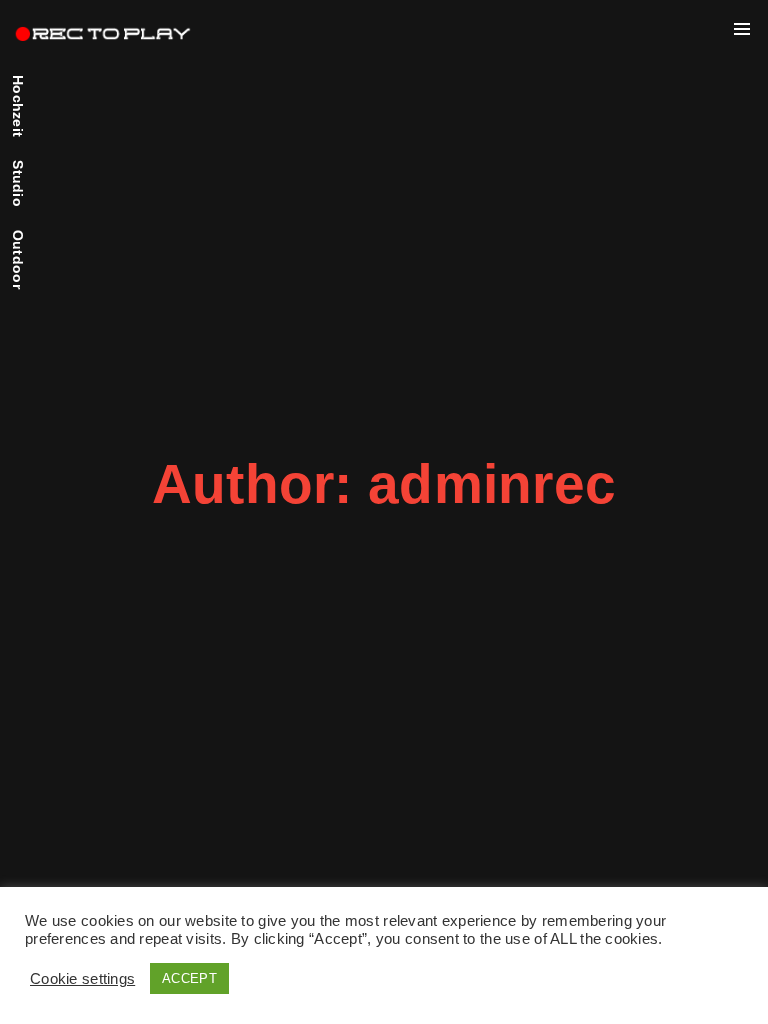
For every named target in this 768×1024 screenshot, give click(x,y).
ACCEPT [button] (189, 978)
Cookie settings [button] (82, 979)
